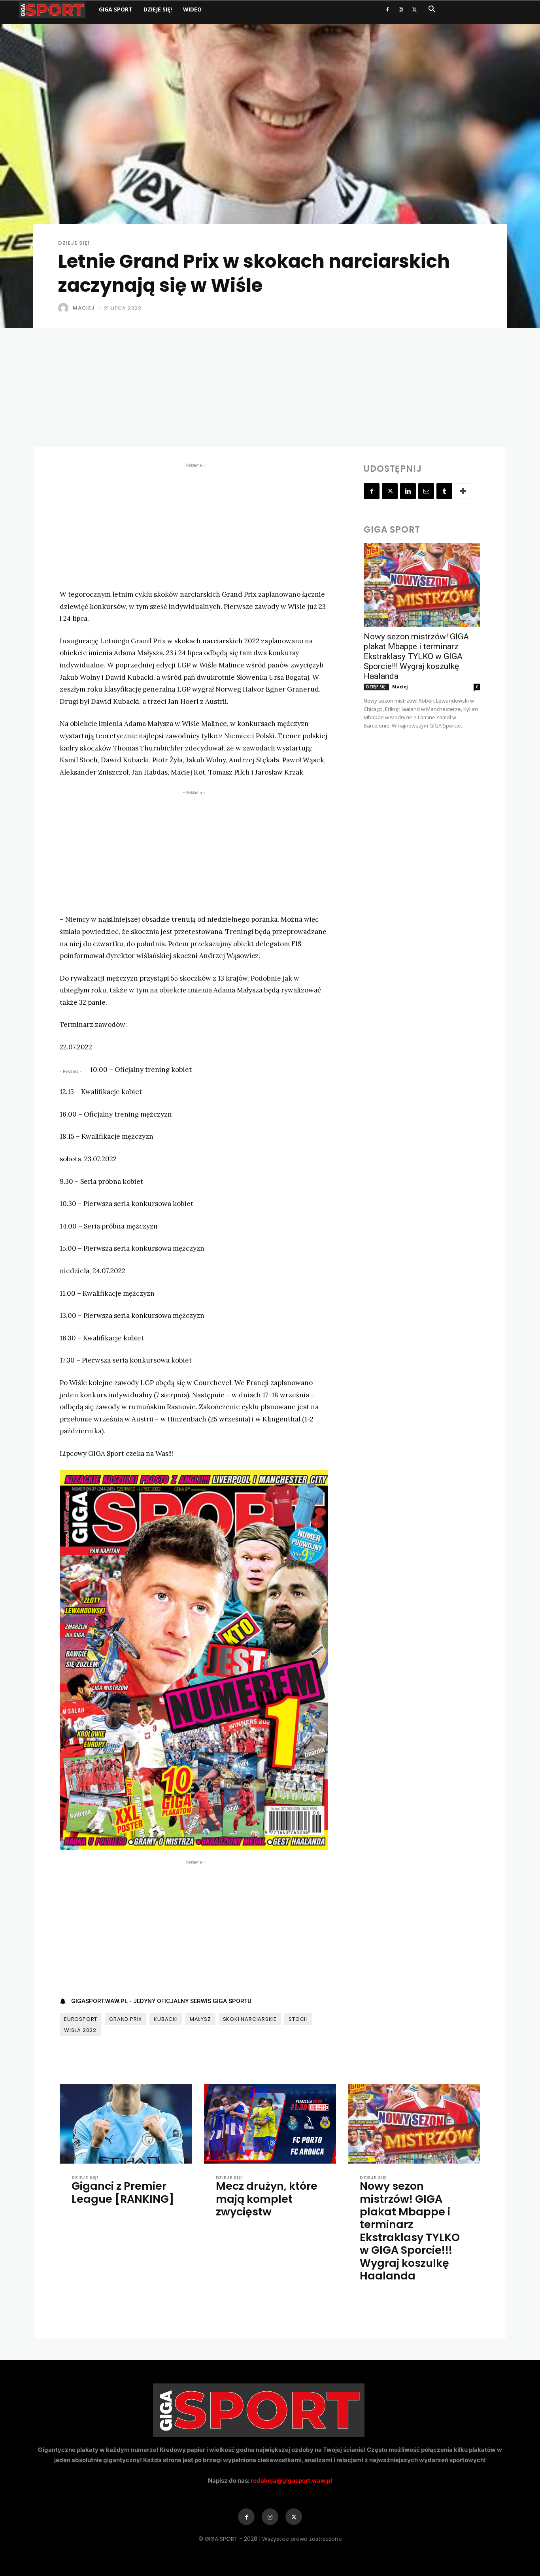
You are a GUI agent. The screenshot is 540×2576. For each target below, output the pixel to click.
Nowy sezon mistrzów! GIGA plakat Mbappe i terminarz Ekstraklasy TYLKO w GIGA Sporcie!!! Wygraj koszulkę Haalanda (416, 656)
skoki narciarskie (250, 2019)
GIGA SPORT (116, 9)
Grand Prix (126, 2019)
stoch (298, 2019)
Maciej (84, 308)
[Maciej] (65, 308)
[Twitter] (414, 9)
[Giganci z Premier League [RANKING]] (126, 2124)
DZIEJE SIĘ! (158, 9)
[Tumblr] (444, 491)
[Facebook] (387, 9)
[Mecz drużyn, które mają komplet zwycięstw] (270, 2124)
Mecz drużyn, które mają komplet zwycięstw (267, 2199)
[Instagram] (401, 9)
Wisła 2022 (80, 2030)
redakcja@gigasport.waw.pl (291, 2481)
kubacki (166, 2019)
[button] (432, 10)
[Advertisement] (270, 387)
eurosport (81, 2019)
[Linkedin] (408, 491)
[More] (463, 491)
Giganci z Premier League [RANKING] (123, 2192)
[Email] (426, 491)
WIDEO (192, 9)
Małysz (200, 2019)
